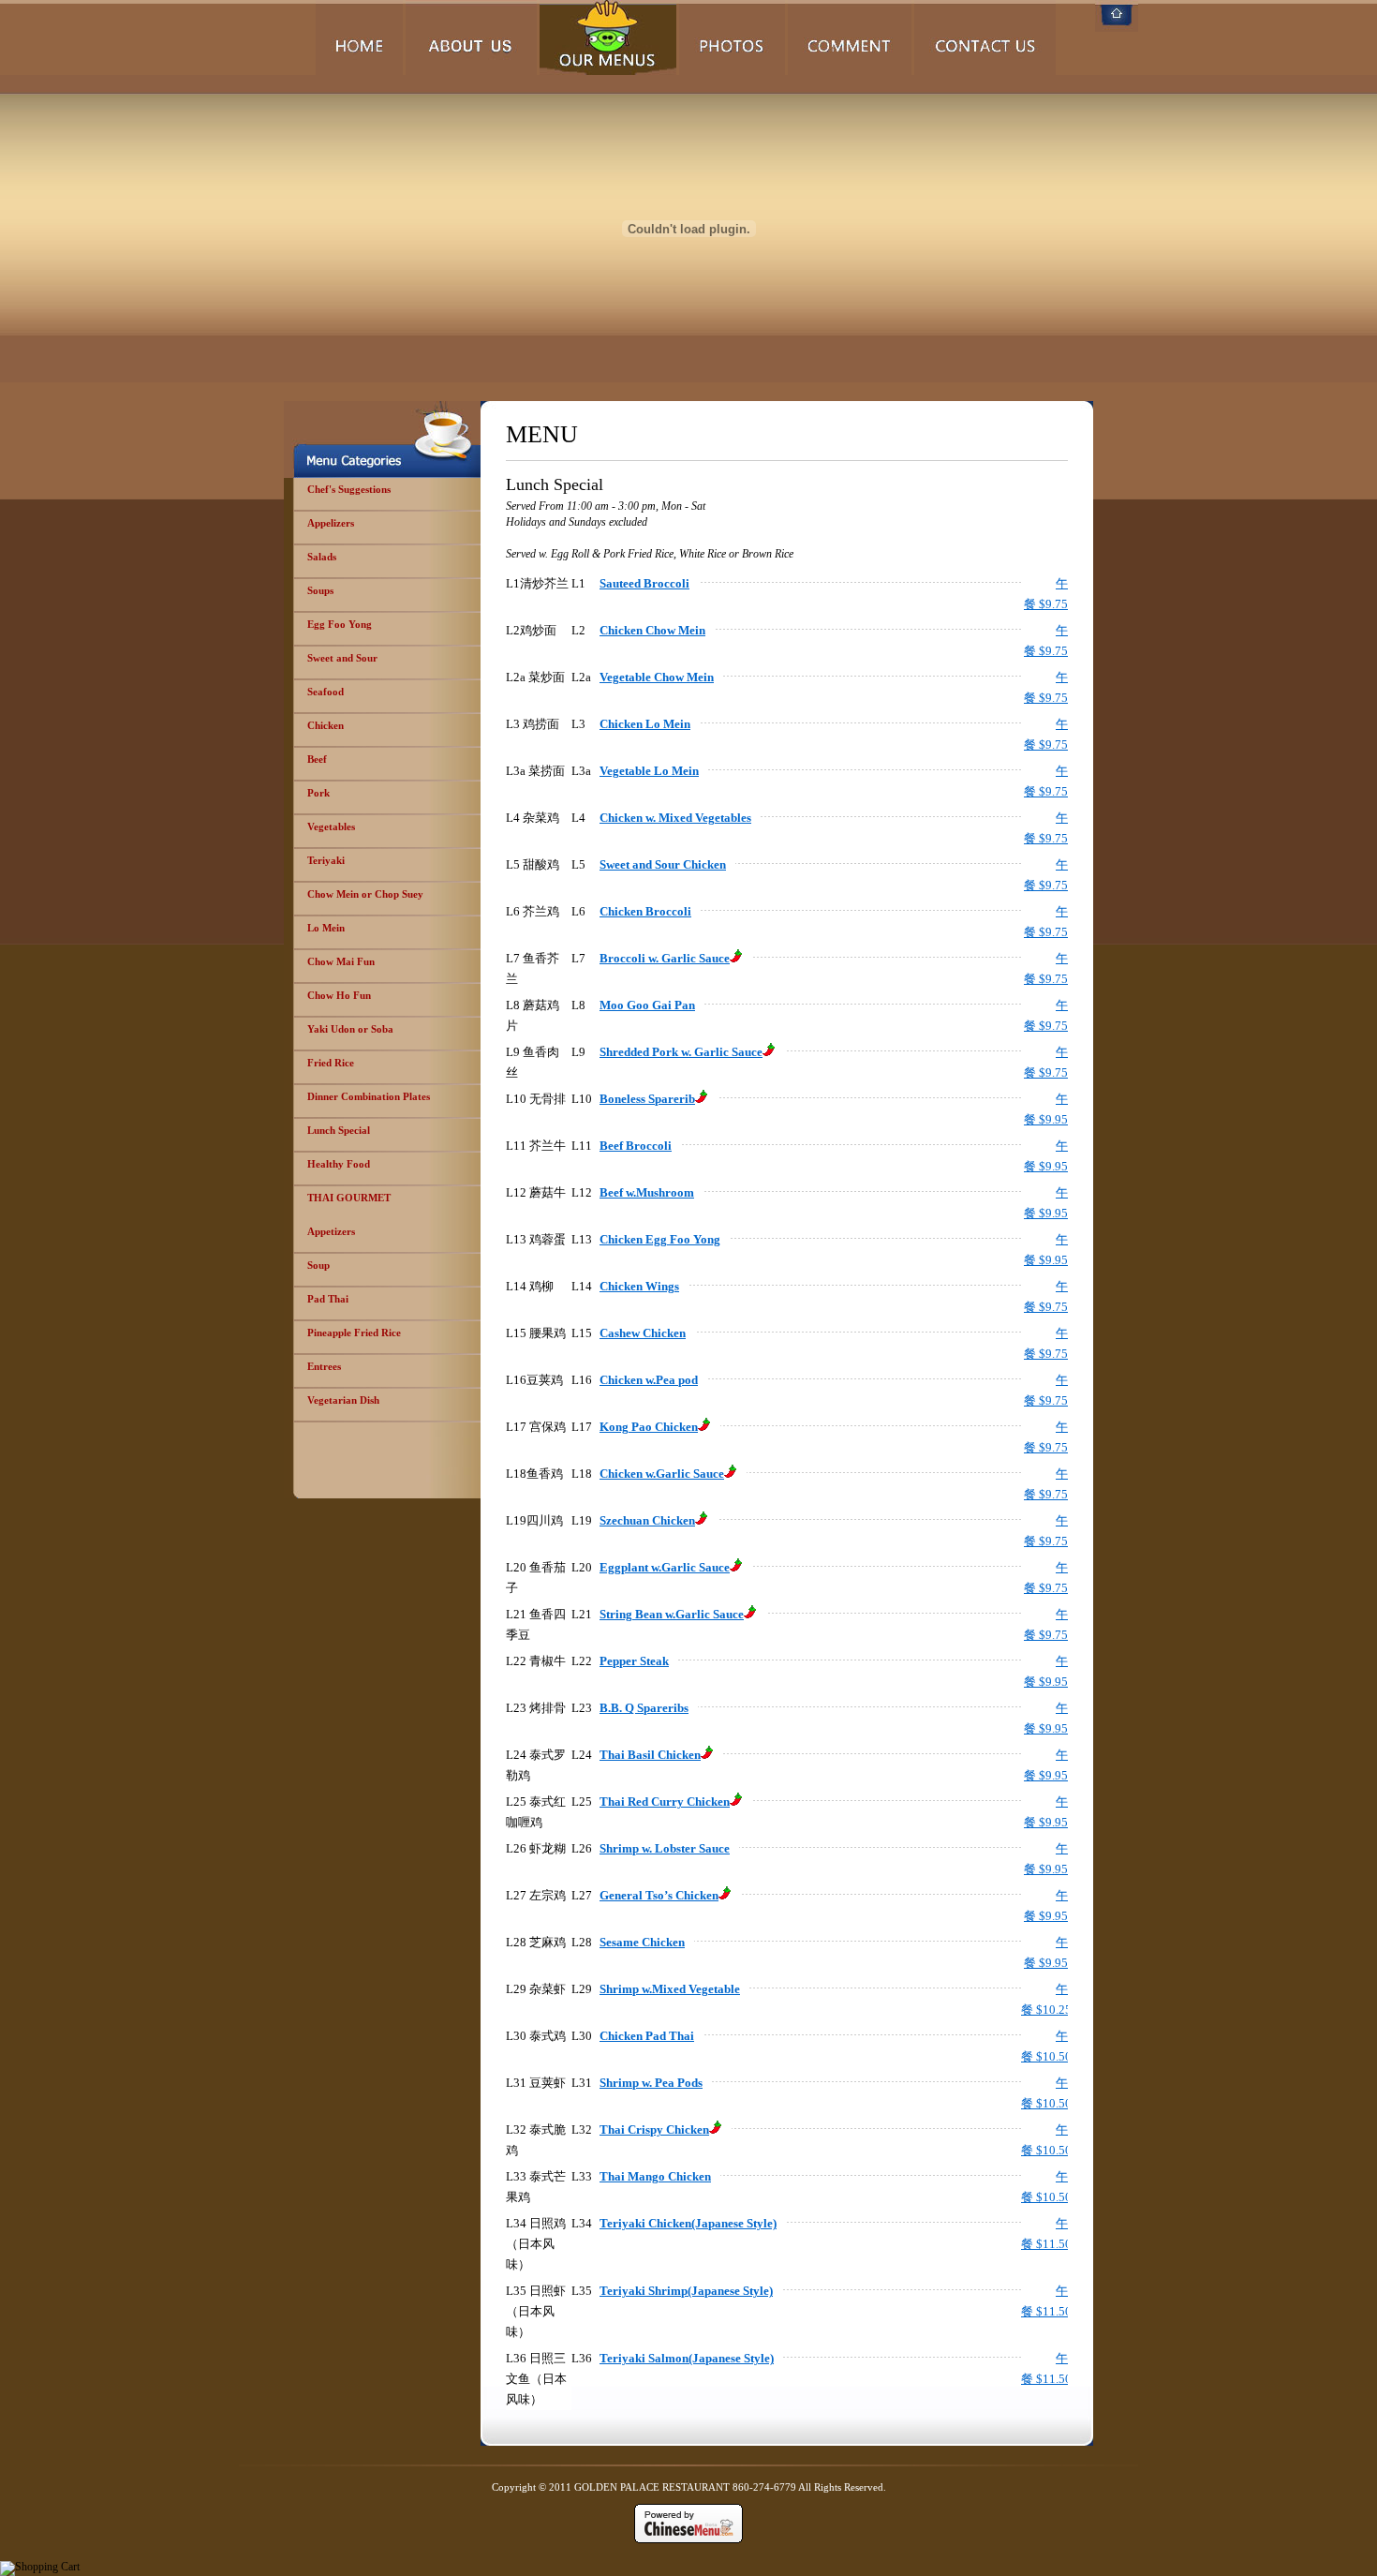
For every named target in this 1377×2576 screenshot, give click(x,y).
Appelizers (331, 523)
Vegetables (331, 826)
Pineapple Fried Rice (354, 1333)
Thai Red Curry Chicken (665, 1802)
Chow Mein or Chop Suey (365, 894)
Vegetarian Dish (343, 1400)
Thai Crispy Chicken (654, 2129)
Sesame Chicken (642, 1942)
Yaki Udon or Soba (350, 1029)
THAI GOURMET (349, 1198)
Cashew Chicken (643, 1333)
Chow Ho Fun (339, 995)
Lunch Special (339, 1130)
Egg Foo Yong (340, 624)
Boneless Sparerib (647, 1099)
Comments (850, 37)
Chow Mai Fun (341, 961)
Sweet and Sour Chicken (663, 864)
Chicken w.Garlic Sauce (662, 1474)
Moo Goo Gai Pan (647, 1005)
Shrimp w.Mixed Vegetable (670, 1989)
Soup (318, 1265)
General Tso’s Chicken (659, 1895)
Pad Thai (328, 1299)
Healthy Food (339, 1164)
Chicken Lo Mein (645, 724)
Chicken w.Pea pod (649, 1380)
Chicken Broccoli (645, 911)
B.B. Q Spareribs (644, 1708)
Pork (318, 793)
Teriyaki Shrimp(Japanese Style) (686, 2291)
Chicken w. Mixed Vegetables (675, 818)
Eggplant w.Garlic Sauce (665, 1567)
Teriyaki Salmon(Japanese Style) (687, 2358)
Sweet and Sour (342, 658)
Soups (320, 590)
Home (359, 37)
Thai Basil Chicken (650, 1755)
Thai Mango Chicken (655, 2176)
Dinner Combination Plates (369, 1096)
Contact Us (985, 37)
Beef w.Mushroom (647, 1192)
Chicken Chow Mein (652, 630)
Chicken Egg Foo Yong (660, 1239)
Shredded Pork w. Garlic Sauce (681, 1052)
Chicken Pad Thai (647, 2036)
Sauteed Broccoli (644, 583)
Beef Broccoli (636, 1146)
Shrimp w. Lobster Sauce (665, 1848)
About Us (471, 37)
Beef (317, 759)
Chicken (326, 725)
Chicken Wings (639, 1286)
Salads (322, 557)
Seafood (326, 692)
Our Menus (608, 37)
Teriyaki (326, 860)
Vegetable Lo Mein (649, 771)
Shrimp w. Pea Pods (651, 2083)
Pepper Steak (634, 1661)
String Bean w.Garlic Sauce (672, 1614)
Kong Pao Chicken (649, 1427)
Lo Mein (326, 928)
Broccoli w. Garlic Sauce (665, 958)
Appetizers (331, 1231)
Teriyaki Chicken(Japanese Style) (688, 2223)
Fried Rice (331, 1063)
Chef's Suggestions (349, 489)
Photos (732, 37)
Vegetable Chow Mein (657, 677)
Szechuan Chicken (647, 1520)
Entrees (324, 1366)
